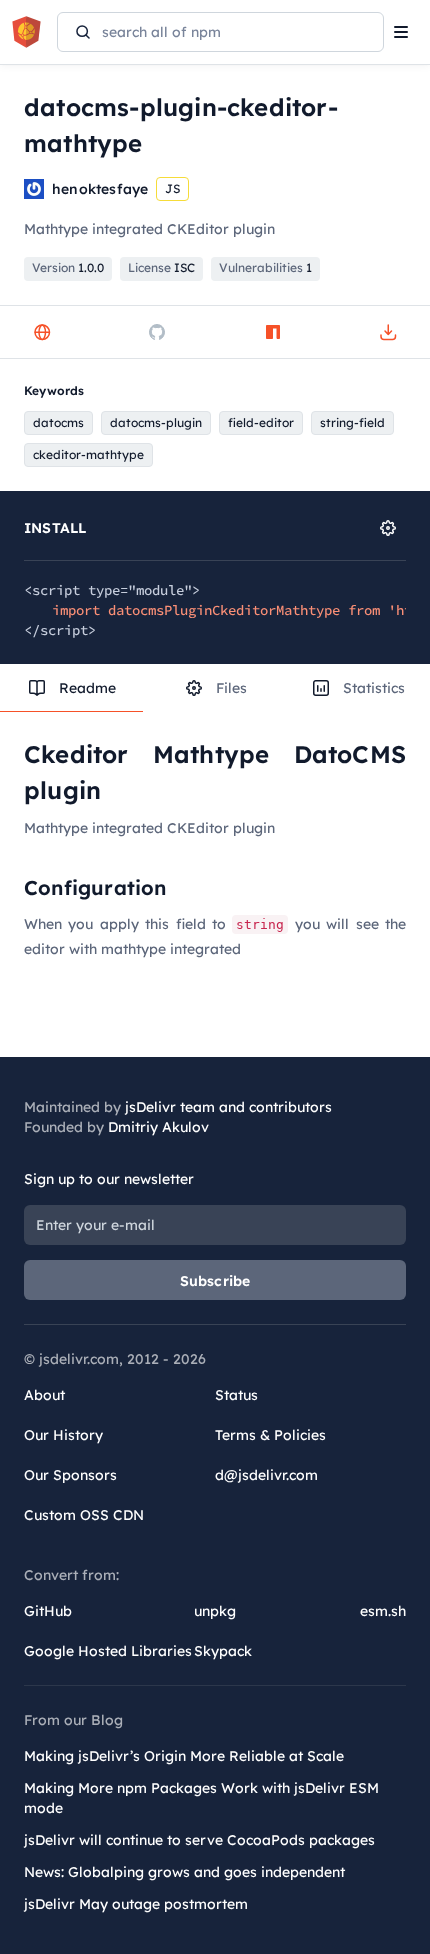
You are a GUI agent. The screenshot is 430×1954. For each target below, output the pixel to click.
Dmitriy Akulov (158, 1127)
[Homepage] (42, 332)
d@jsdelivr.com (266, 1475)
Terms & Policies (270, 1435)
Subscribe (215, 1281)
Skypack (223, 1651)
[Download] (388, 332)
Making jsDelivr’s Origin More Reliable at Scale (184, 1756)
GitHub (48, 1611)
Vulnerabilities (265, 267)
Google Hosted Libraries (108, 1651)
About (44, 1395)
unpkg (215, 1611)
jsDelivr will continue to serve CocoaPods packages (199, 1840)
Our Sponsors (70, 1475)
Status (236, 1395)
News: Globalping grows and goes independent (184, 1872)
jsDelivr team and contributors (228, 1107)
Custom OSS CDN (84, 1515)
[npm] (273, 332)
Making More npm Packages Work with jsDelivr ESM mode (201, 1798)
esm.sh (383, 1611)
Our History (63, 1435)
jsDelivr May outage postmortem (136, 1904)
